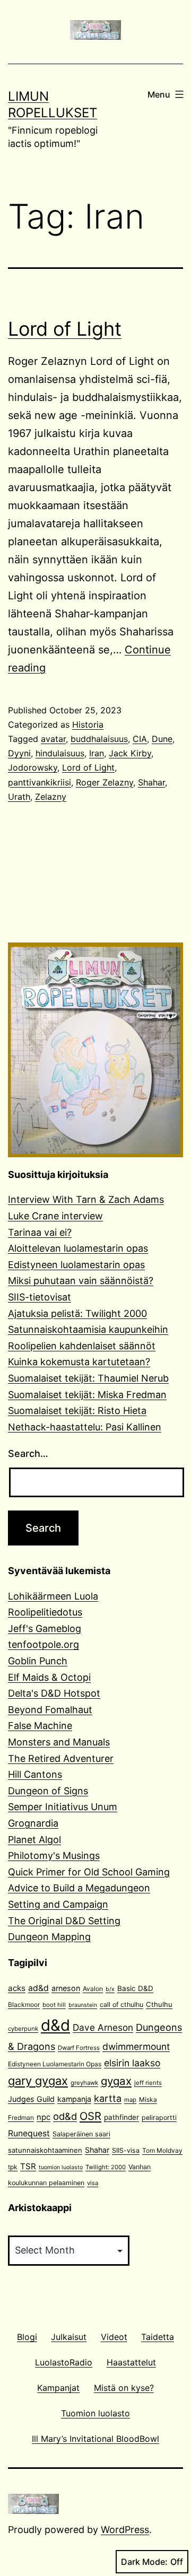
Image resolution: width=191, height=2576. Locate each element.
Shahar (151, 782)
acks (17, 1988)
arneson (66, 1988)
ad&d (38, 1988)
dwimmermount (136, 2046)
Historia (88, 724)
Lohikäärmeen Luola (53, 1596)
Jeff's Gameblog (45, 1628)
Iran (97, 753)
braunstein (83, 2005)
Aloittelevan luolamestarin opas (78, 1248)
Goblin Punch (38, 1661)
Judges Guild (31, 2099)
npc (44, 2117)
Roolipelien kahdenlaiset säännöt (82, 1346)
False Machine (40, 1726)
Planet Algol (34, 1840)
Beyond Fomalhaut (50, 1710)
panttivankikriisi (40, 782)
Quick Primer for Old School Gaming (89, 1872)
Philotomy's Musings (54, 1855)
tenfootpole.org (44, 1644)
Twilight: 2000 (106, 2167)
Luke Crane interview (55, 1216)
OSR (90, 2116)
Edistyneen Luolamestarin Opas (55, 2064)
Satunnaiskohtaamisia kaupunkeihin (88, 1329)
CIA (140, 739)
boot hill (54, 2005)
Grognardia (33, 1823)
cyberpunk (23, 2029)
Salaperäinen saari (81, 2134)
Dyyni (19, 753)
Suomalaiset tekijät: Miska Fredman (87, 1395)
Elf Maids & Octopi (49, 1677)
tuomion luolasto (61, 2167)
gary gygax (38, 2081)
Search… (28, 1453)
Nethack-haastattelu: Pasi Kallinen (85, 1427)
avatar (53, 739)
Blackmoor (24, 2005)
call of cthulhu (121, 2005)
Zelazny (51, 797)
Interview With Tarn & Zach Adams (86, 1199)
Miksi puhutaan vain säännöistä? (81, 1281)
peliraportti (159, 2117)
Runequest (29, 2133)
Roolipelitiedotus (45, 1612)
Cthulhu (159, 2004)
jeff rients (148, 2083)
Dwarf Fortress (79, 2048)
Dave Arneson (103, 2027)
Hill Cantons (35, 1774)
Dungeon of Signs (48, 1791)
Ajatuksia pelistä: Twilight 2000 (77, 1313)
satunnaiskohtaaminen (45, 2150)
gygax (116, 2081)
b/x (110, 1989)
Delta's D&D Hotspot (54, 1693)
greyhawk (84, 2083)
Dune (162, 739)
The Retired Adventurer (61, 1758)
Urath (19, 797)
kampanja (74, 2099)
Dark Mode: (144, 2562)
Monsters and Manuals (59, 1742)
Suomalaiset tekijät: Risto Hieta (77, 1411)
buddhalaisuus (99, 739)
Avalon (93, 1989)
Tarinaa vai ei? (40, 1232)
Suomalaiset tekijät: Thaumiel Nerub (88, 1378)
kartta (108, 2098)
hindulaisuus (60, 753)
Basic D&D (135, 1988)
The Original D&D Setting (64, 1921)
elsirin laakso (132, 2063)
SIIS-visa (126, 2150)
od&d (65, 2116)
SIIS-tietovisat (40, 1297)
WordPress (125, 2530)
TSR (28, 2166)
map (130, 2100)
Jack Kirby (130, 753)
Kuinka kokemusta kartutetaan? (79, 1362)
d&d (55, 2025)
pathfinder (121, 2117)
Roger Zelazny (105, 782)
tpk (13, 2167)
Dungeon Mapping (49, 1937)
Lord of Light (65, 329)
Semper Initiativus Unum (63, 1807)
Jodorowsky (33, 767)
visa (93, 2183)
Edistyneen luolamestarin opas (76, 1265)
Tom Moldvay (162, 2150)
